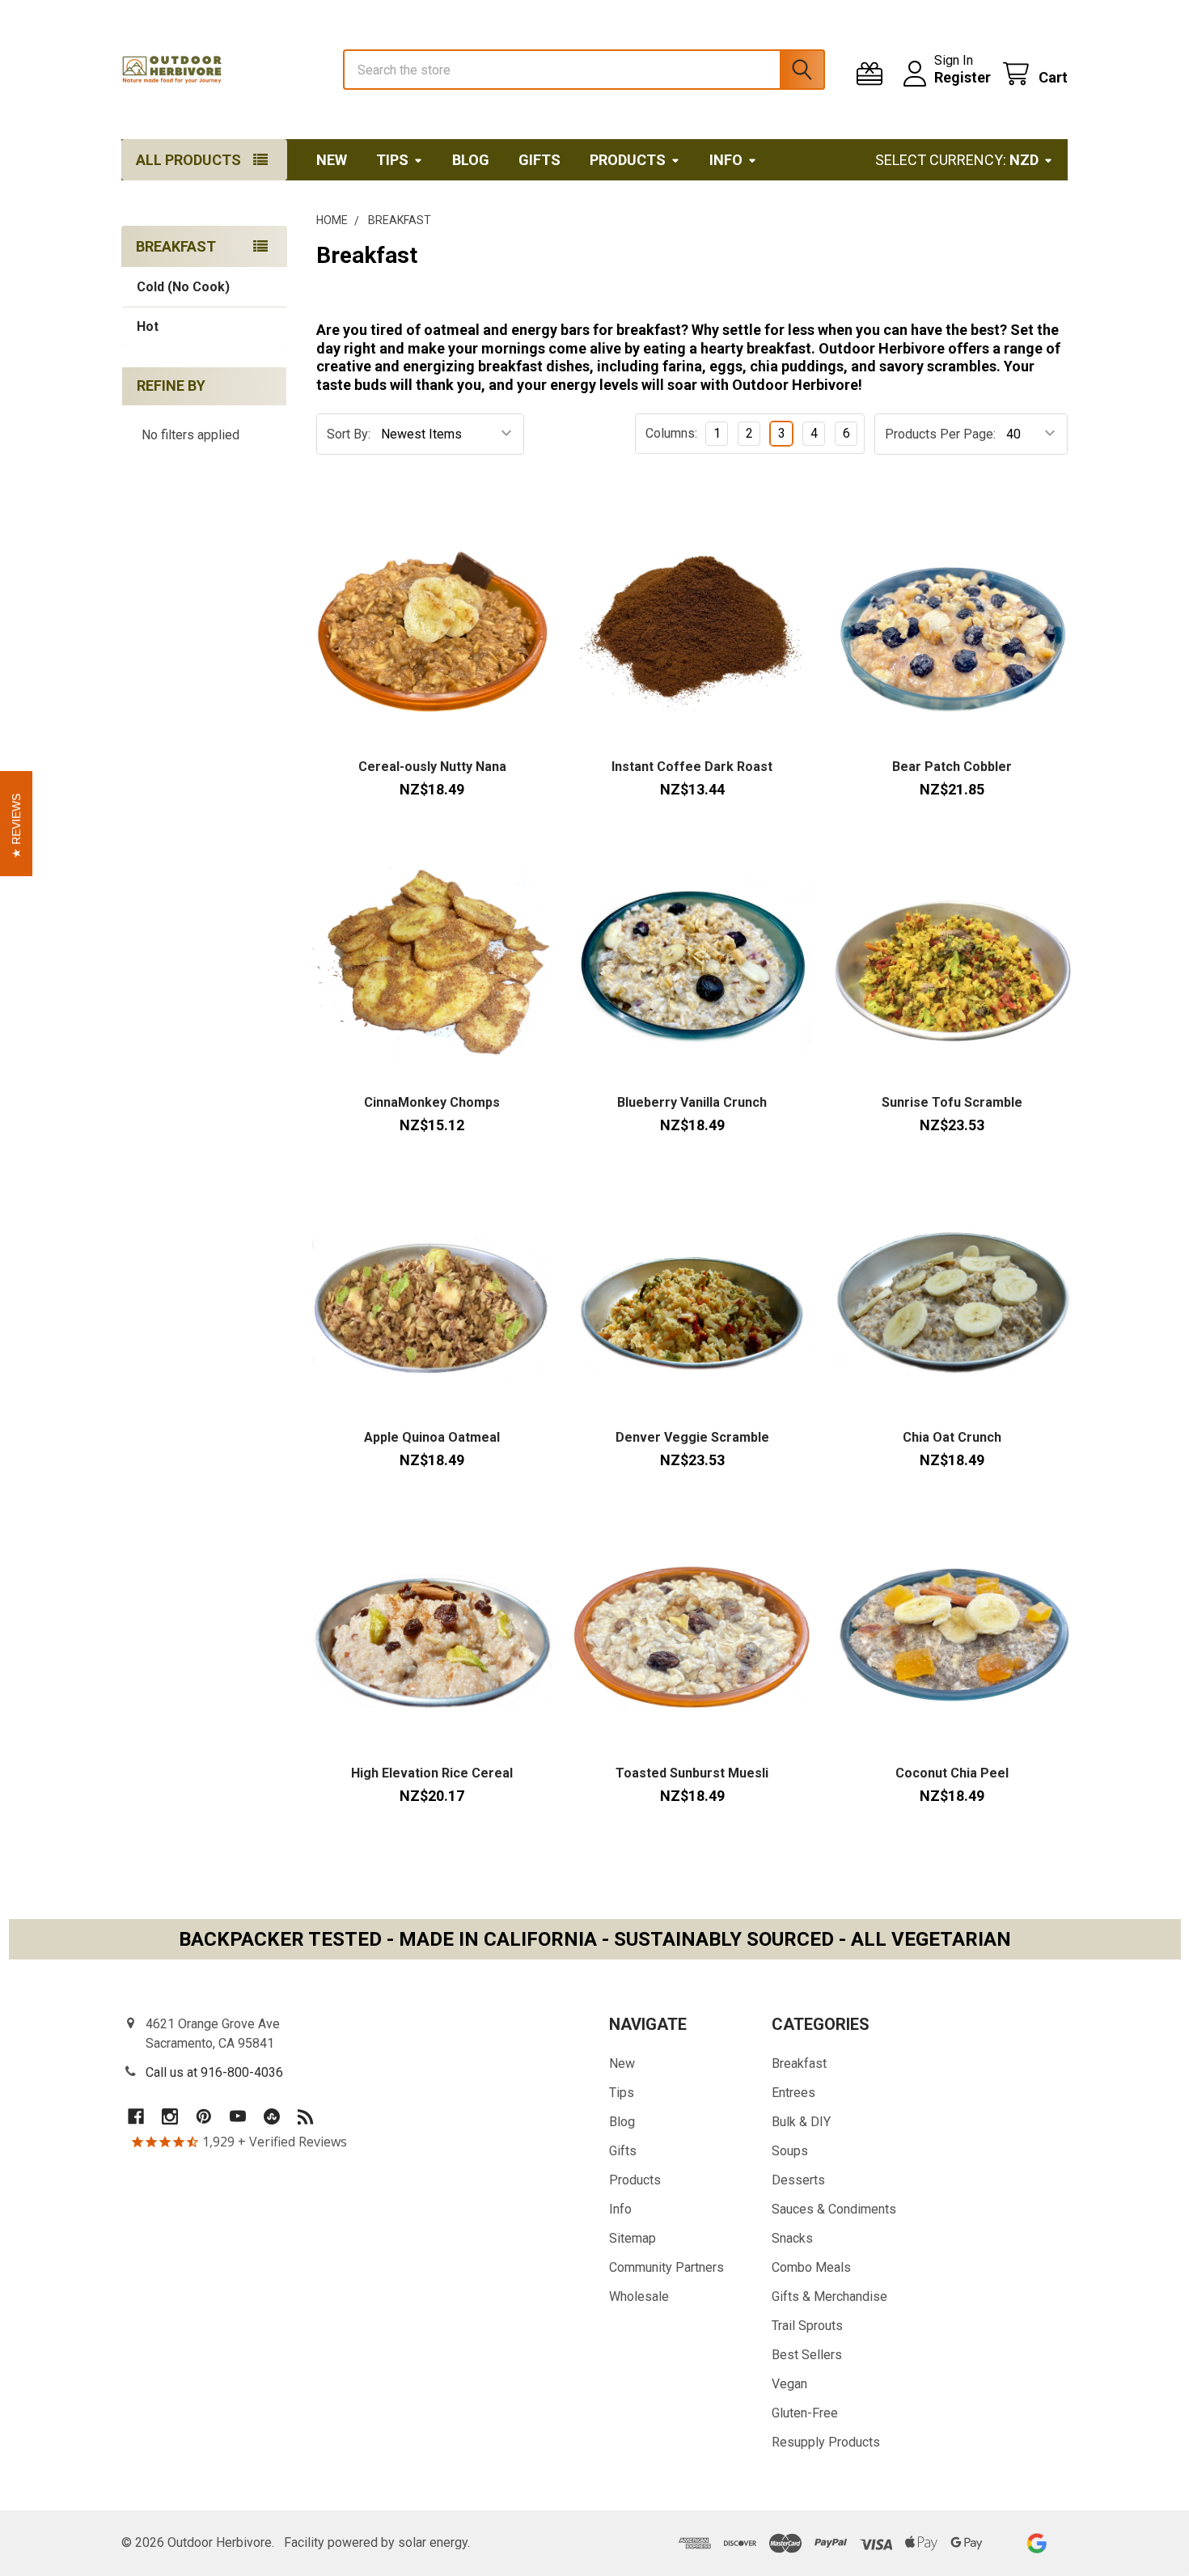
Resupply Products (826, 2442)
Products (628, 160)
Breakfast (799, 2063)
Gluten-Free (805, 2413)
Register (963, 77)
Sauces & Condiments (834, 2209)
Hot (148, 326)
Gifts (539, 160)
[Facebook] (136, 2116)
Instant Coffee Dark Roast (692, 767)
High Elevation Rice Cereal (432, 1773)
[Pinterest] (204, 2116)
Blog (471, 160)
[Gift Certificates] (873, 74)
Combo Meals (811, 2267)
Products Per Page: (940, 434)
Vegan (789, 2384)
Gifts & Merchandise (829, 2296)
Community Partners (666, 2267)
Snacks (792, 2238)
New (332, 160)
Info (726, 160)
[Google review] (1037, 2543)
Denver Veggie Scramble (692, 1437)
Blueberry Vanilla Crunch (692, 1102)
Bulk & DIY (801, 2122)
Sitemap (633, 2238)
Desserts (798, 2180)
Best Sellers (807, 2355)
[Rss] (306, 2116)
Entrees (793, 2093)
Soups (790, 2151)
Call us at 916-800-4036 (214, 2072)
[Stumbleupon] (272, 2116)
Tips (392, 160)
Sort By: (349, 434)
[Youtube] (238, 2116)
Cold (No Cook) (183, 287)
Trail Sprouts (807, 2326)
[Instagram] (170, 2116)
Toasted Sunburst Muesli (692, 1773)
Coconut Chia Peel (952, 1773)
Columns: (671, 433)
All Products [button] (188, 160)
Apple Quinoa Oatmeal (432, 1437)
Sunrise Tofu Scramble (952, 1102)
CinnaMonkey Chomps (432, 1102)
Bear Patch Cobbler (952, 767)
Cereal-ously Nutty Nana (432, 767)
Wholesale (639, 2296)
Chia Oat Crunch (952, 1437)
